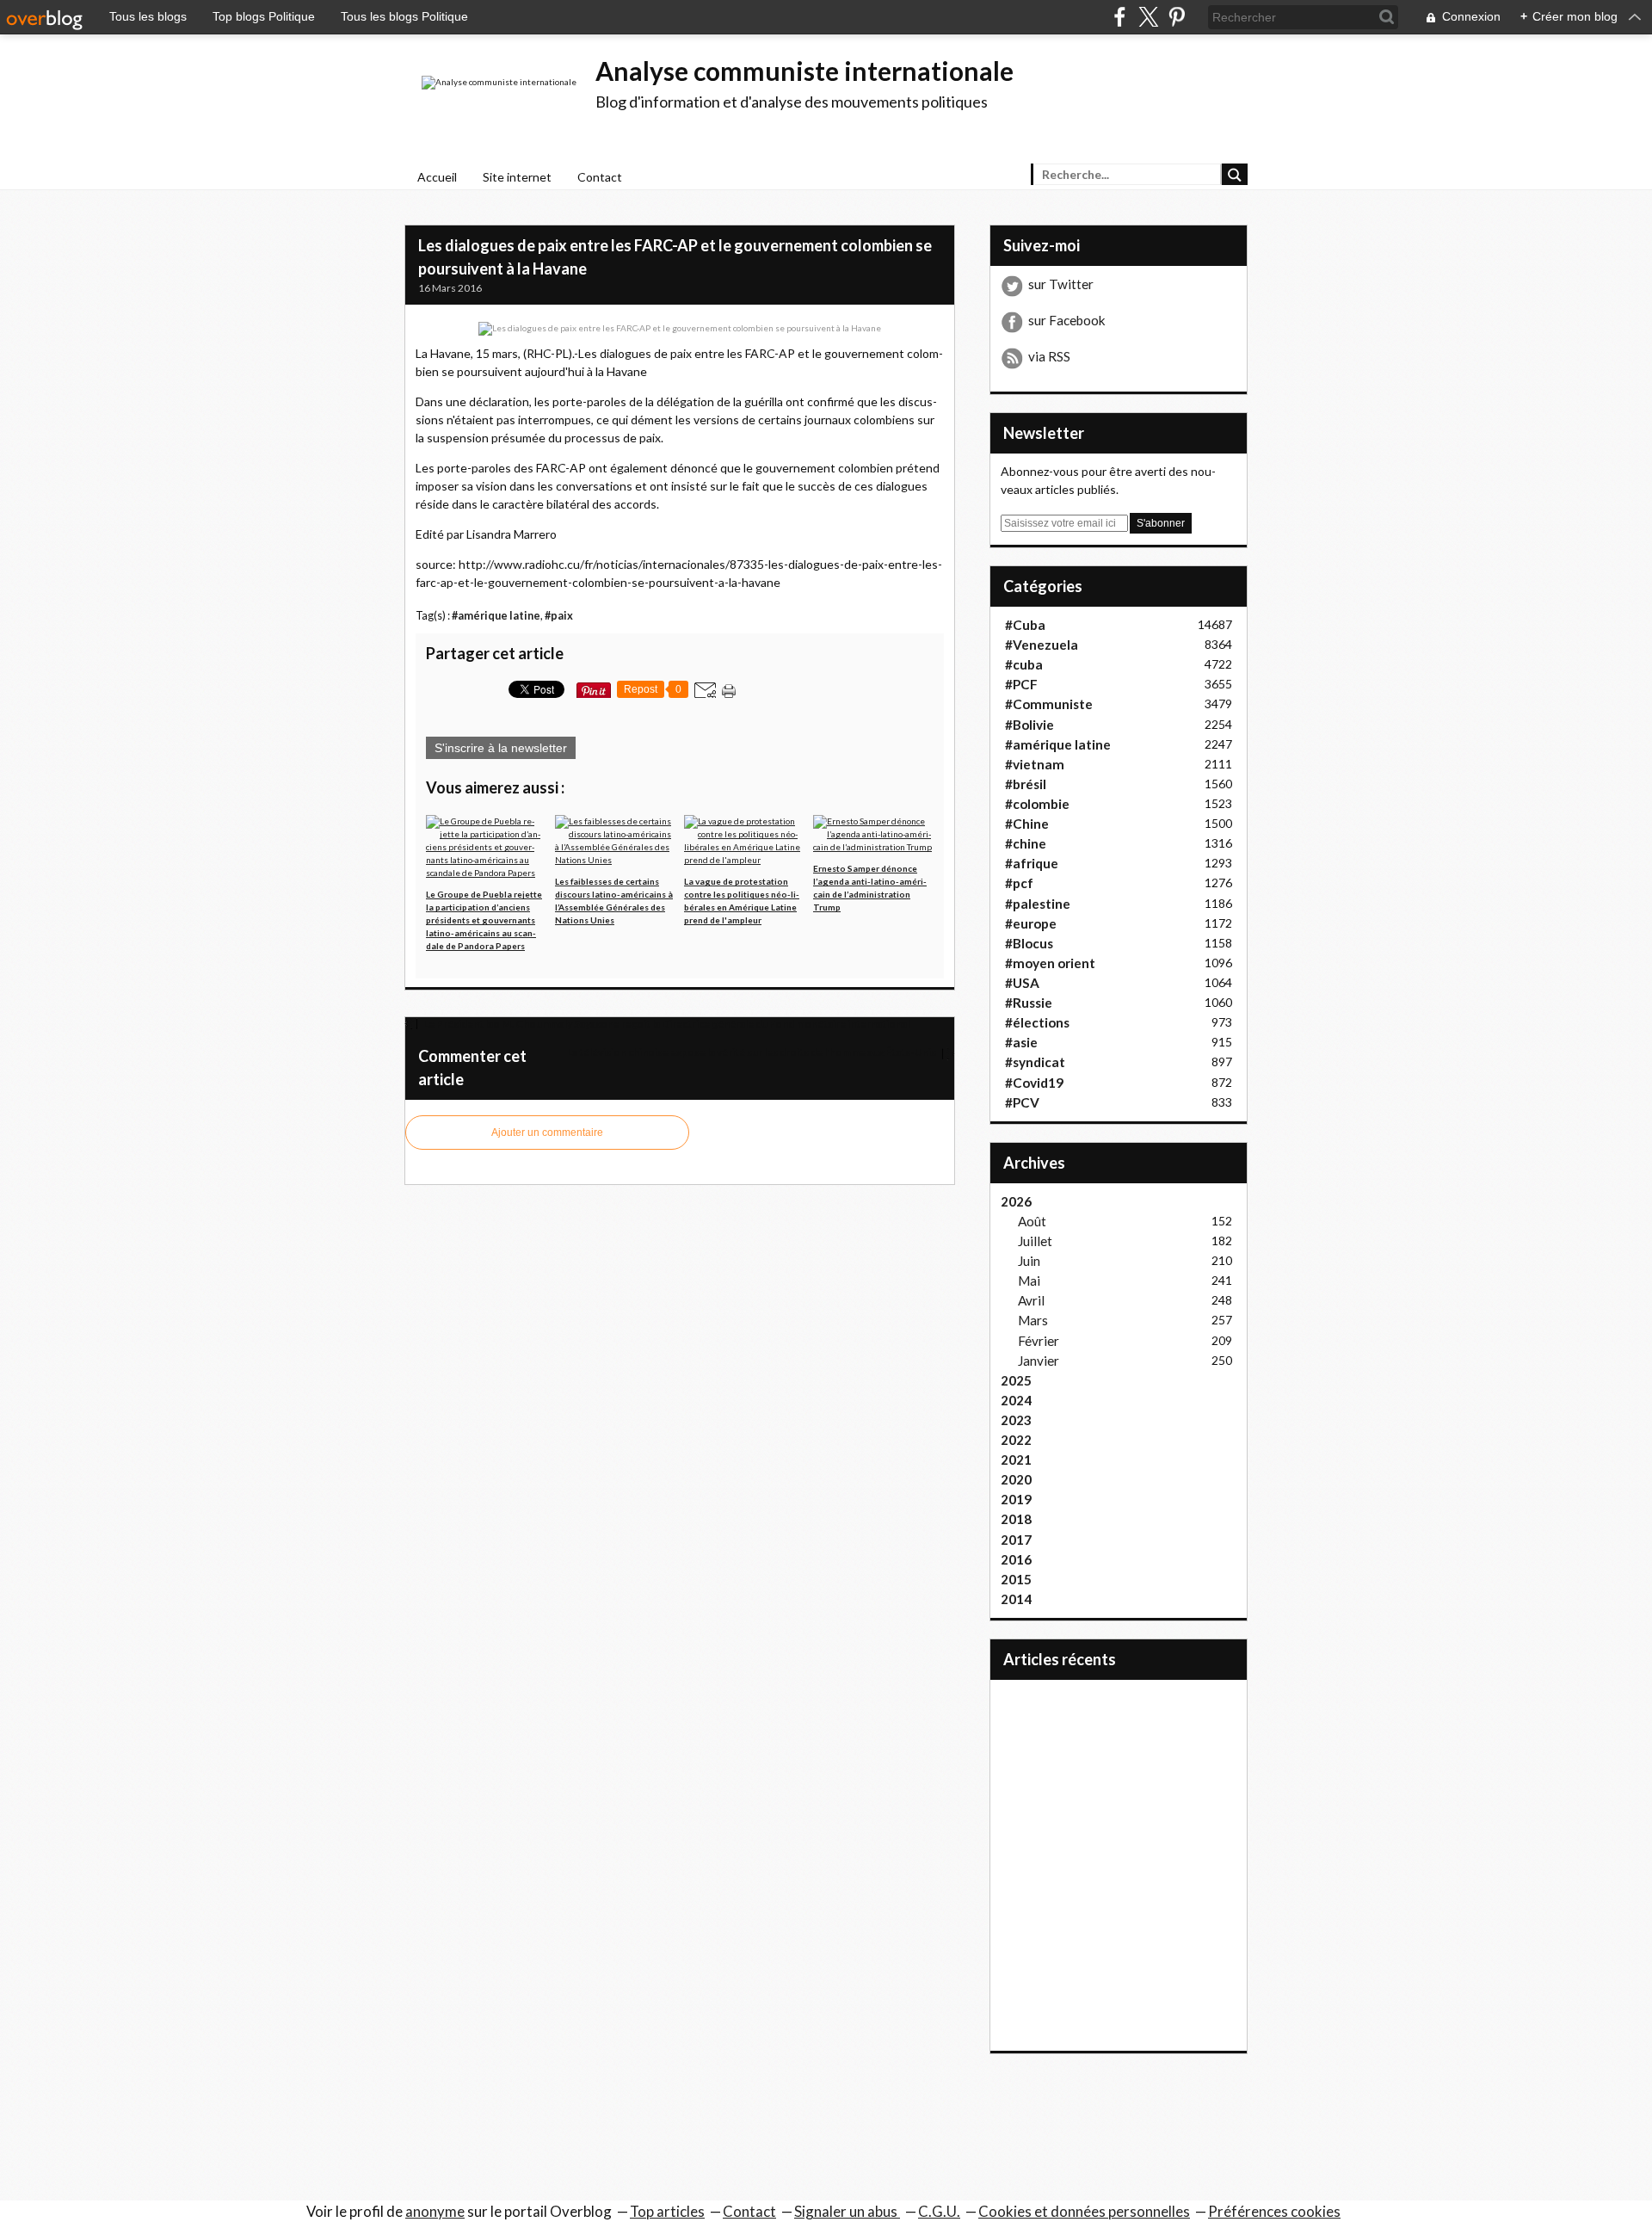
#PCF (1021, 684)
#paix (559, 616)
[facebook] (1120, 17)
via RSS (1049, 356)
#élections (1037, 1022)
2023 (1016, 1420)
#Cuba (1025, 625)
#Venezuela (1042, 645)
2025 (1016, 1380)
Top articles (667, 2211)
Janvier (1039, 1361)
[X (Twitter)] (1148, 17)
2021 (1016, 1460)
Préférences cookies (1274, 2211)
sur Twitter (1061, 284)
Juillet (1035, 1241)
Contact (600, 177)
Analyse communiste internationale (804, 71)
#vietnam (1035, 764)
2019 (1016, 1499)
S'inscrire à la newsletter (501, 748)
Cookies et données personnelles (1084, 2211)
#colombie (1037, 804)
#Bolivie (1029, 725)
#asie (1021, 1042)
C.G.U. (939, 2211)
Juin (1029, 1261)
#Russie (1029, 1003)
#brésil (1026, 784)
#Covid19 (1034, 1083)
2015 (1016, 1579)
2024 (1016, 1400)
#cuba (1024, 664)
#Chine (1027, 824)
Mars (1033, 1320)
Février (1039, 1341)
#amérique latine (496, 616)
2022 (1016, 1440)
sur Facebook (1067, 320)
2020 (1016, 1479)
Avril (1031, 1300)
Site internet (517, 177)
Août (1032, 1221)
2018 (1016, 1519)
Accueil (437, 177)
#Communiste (1049, 704)
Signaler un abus (847, 2211)
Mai (1029, 1281)
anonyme (435, 2211)
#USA (1022, 983)
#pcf (1019, 883)
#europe (1031, 923)
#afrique (1032, 863)
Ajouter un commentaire (547, 1133)
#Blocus (1029, 943)
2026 (1016, 1201)
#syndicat (1035, 1062)
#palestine (1038, 904)
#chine (1026, 843)
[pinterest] (1177, 17)
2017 (1016, 1540)
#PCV (1022, 1102)
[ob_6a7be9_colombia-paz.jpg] (680, 328)
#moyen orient (1050, 963)
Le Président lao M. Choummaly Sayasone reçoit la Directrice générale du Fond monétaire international (666, 1024)
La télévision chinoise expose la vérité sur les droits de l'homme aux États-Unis (752, 1052)
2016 (1016, 1559)
